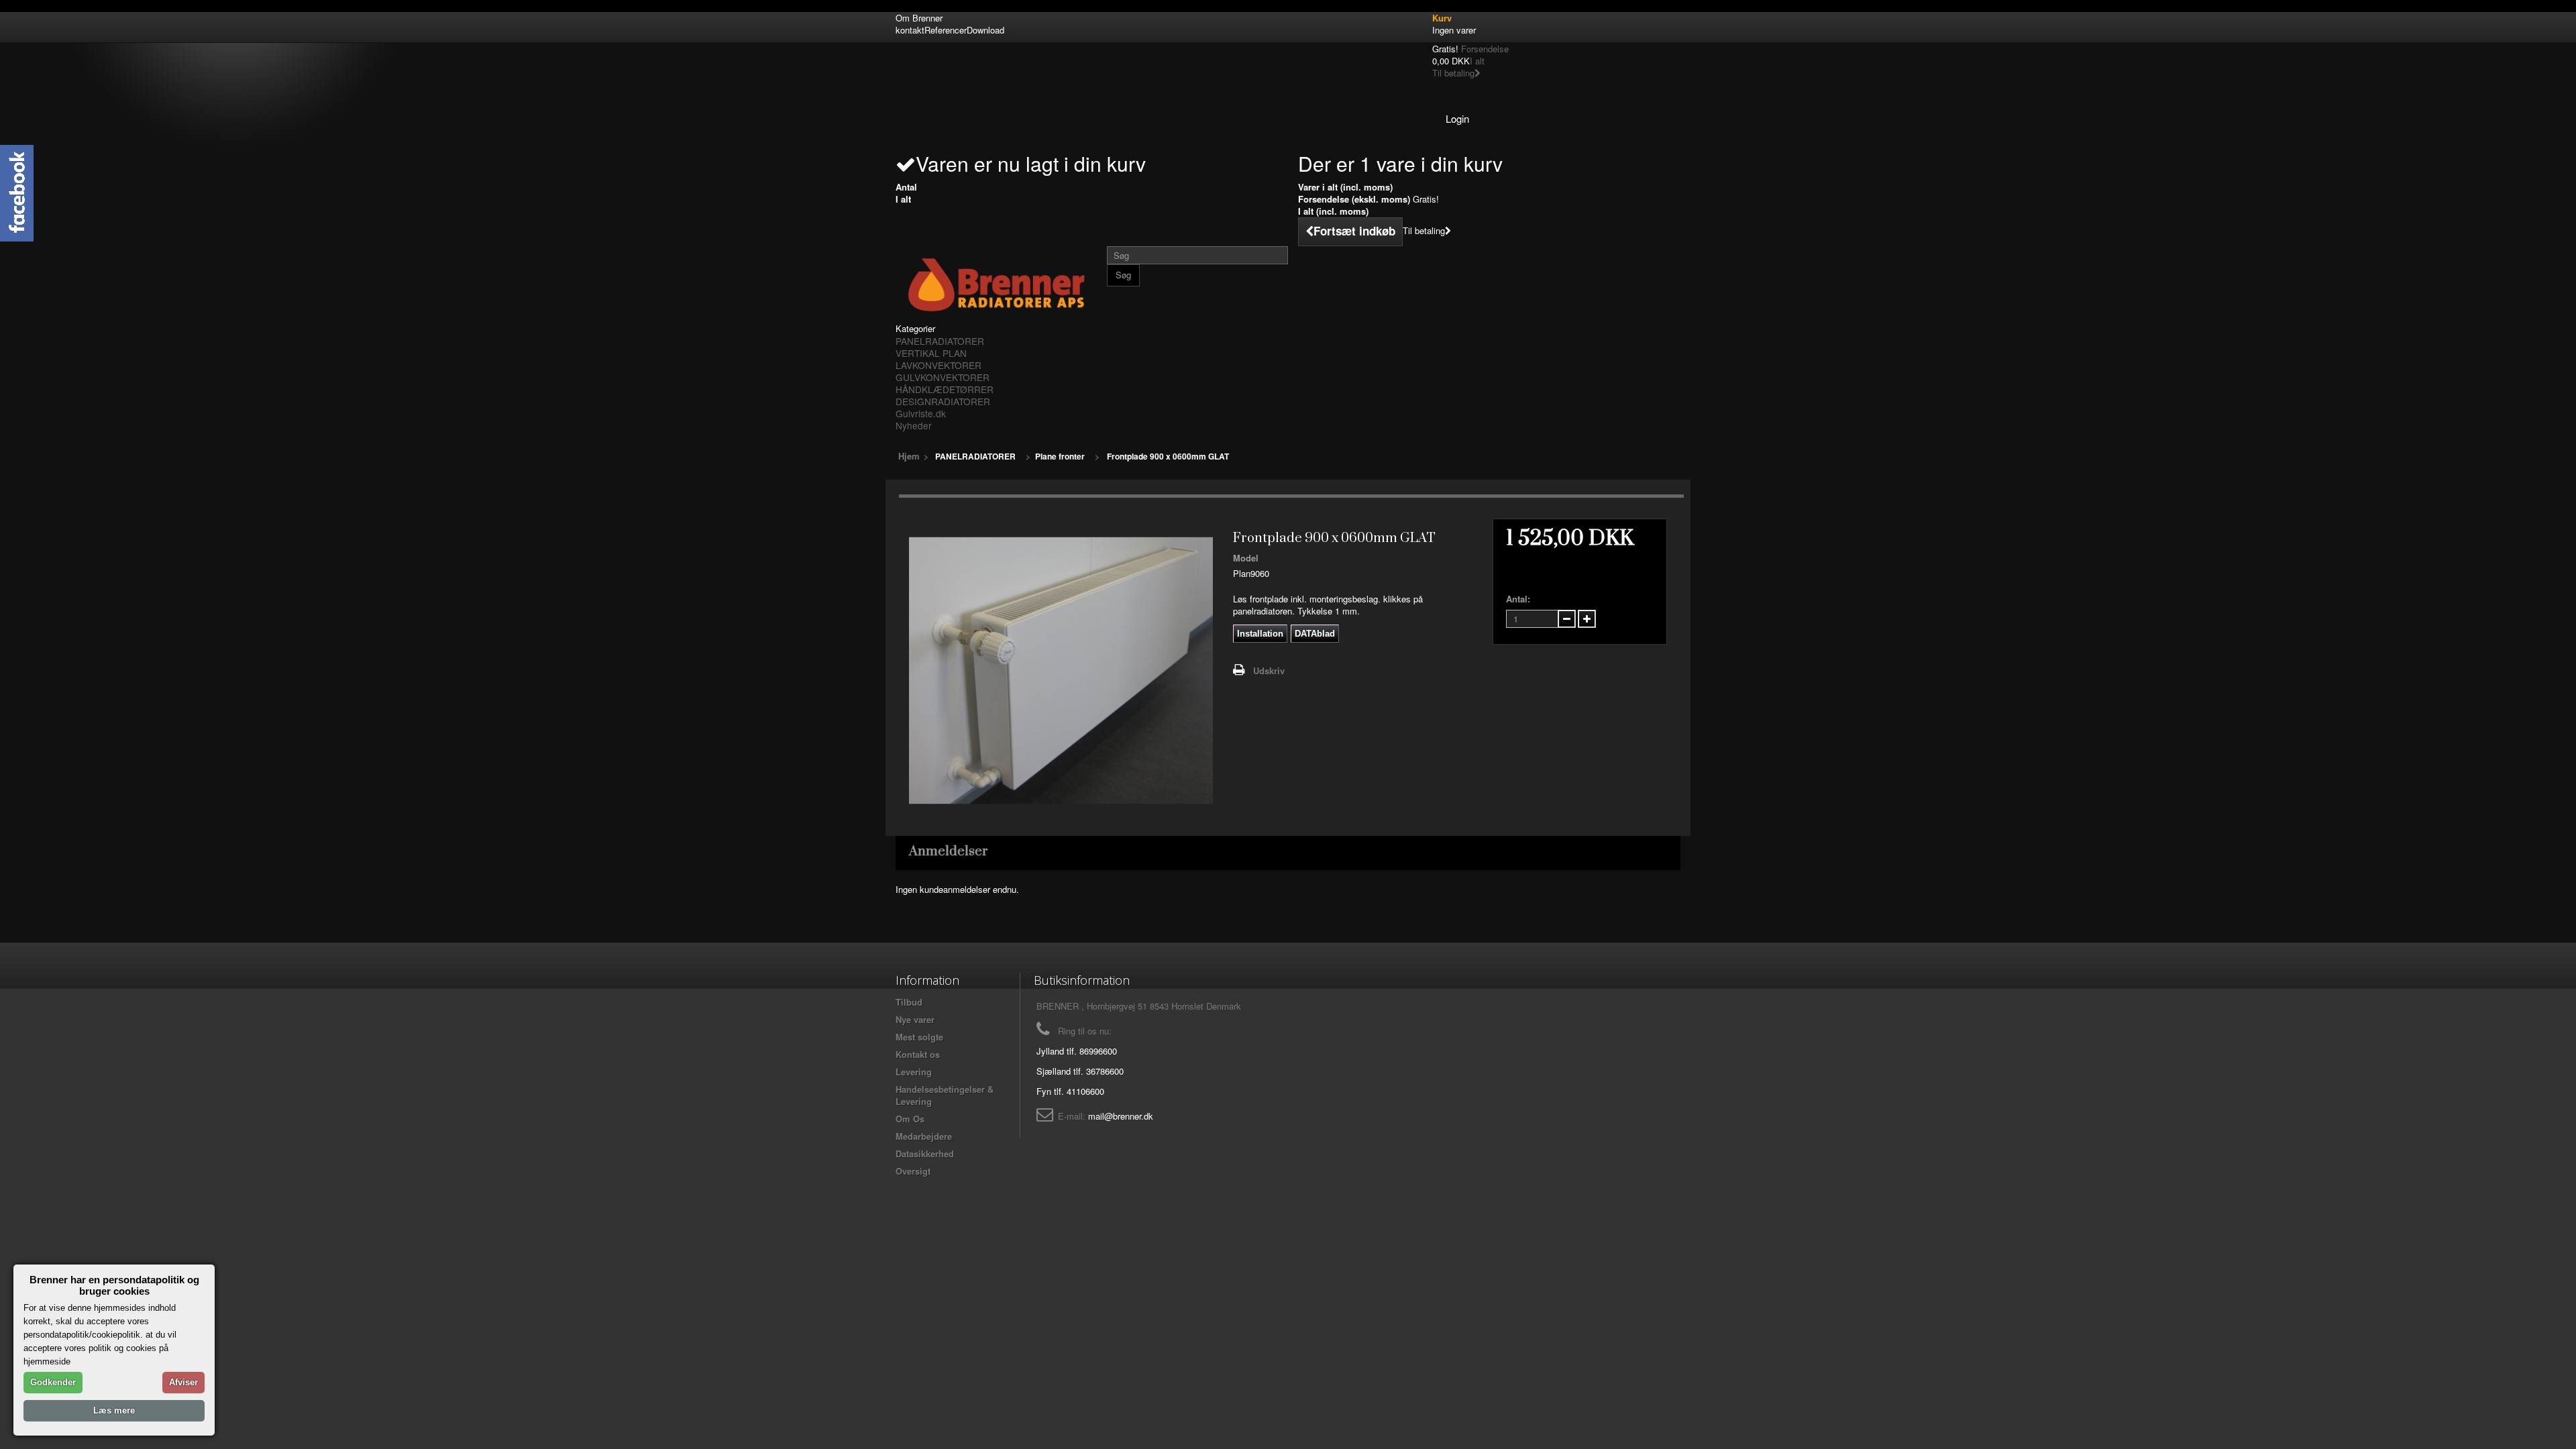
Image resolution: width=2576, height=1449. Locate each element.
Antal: (1518, 599)
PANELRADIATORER (940, 341)
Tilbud (909, 1002)
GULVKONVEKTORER (943, 377)
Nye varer (915, 1019)
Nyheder (914, 425)
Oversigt (913, 1171)
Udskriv (1269, 670)
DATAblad (1315, 634)
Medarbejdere (924, 1136)
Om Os (910, 1119)
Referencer (946, 30)
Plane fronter (1060, 456)
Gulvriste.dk (921, 413)
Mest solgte (919, 1037)
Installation (1260, 634)
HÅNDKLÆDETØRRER (945, 389)
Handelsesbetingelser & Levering (945, 1095)
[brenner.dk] (996, 284)
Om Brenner (919, 18)
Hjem (909, 456)
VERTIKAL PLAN (931, 353)
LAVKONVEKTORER (938, 365)
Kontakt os (918, 1054)
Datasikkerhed (925, 1153)
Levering (914, 1072)
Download (985, 30)
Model (1246, 558)
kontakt (910, 30)
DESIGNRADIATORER (943, 401)
